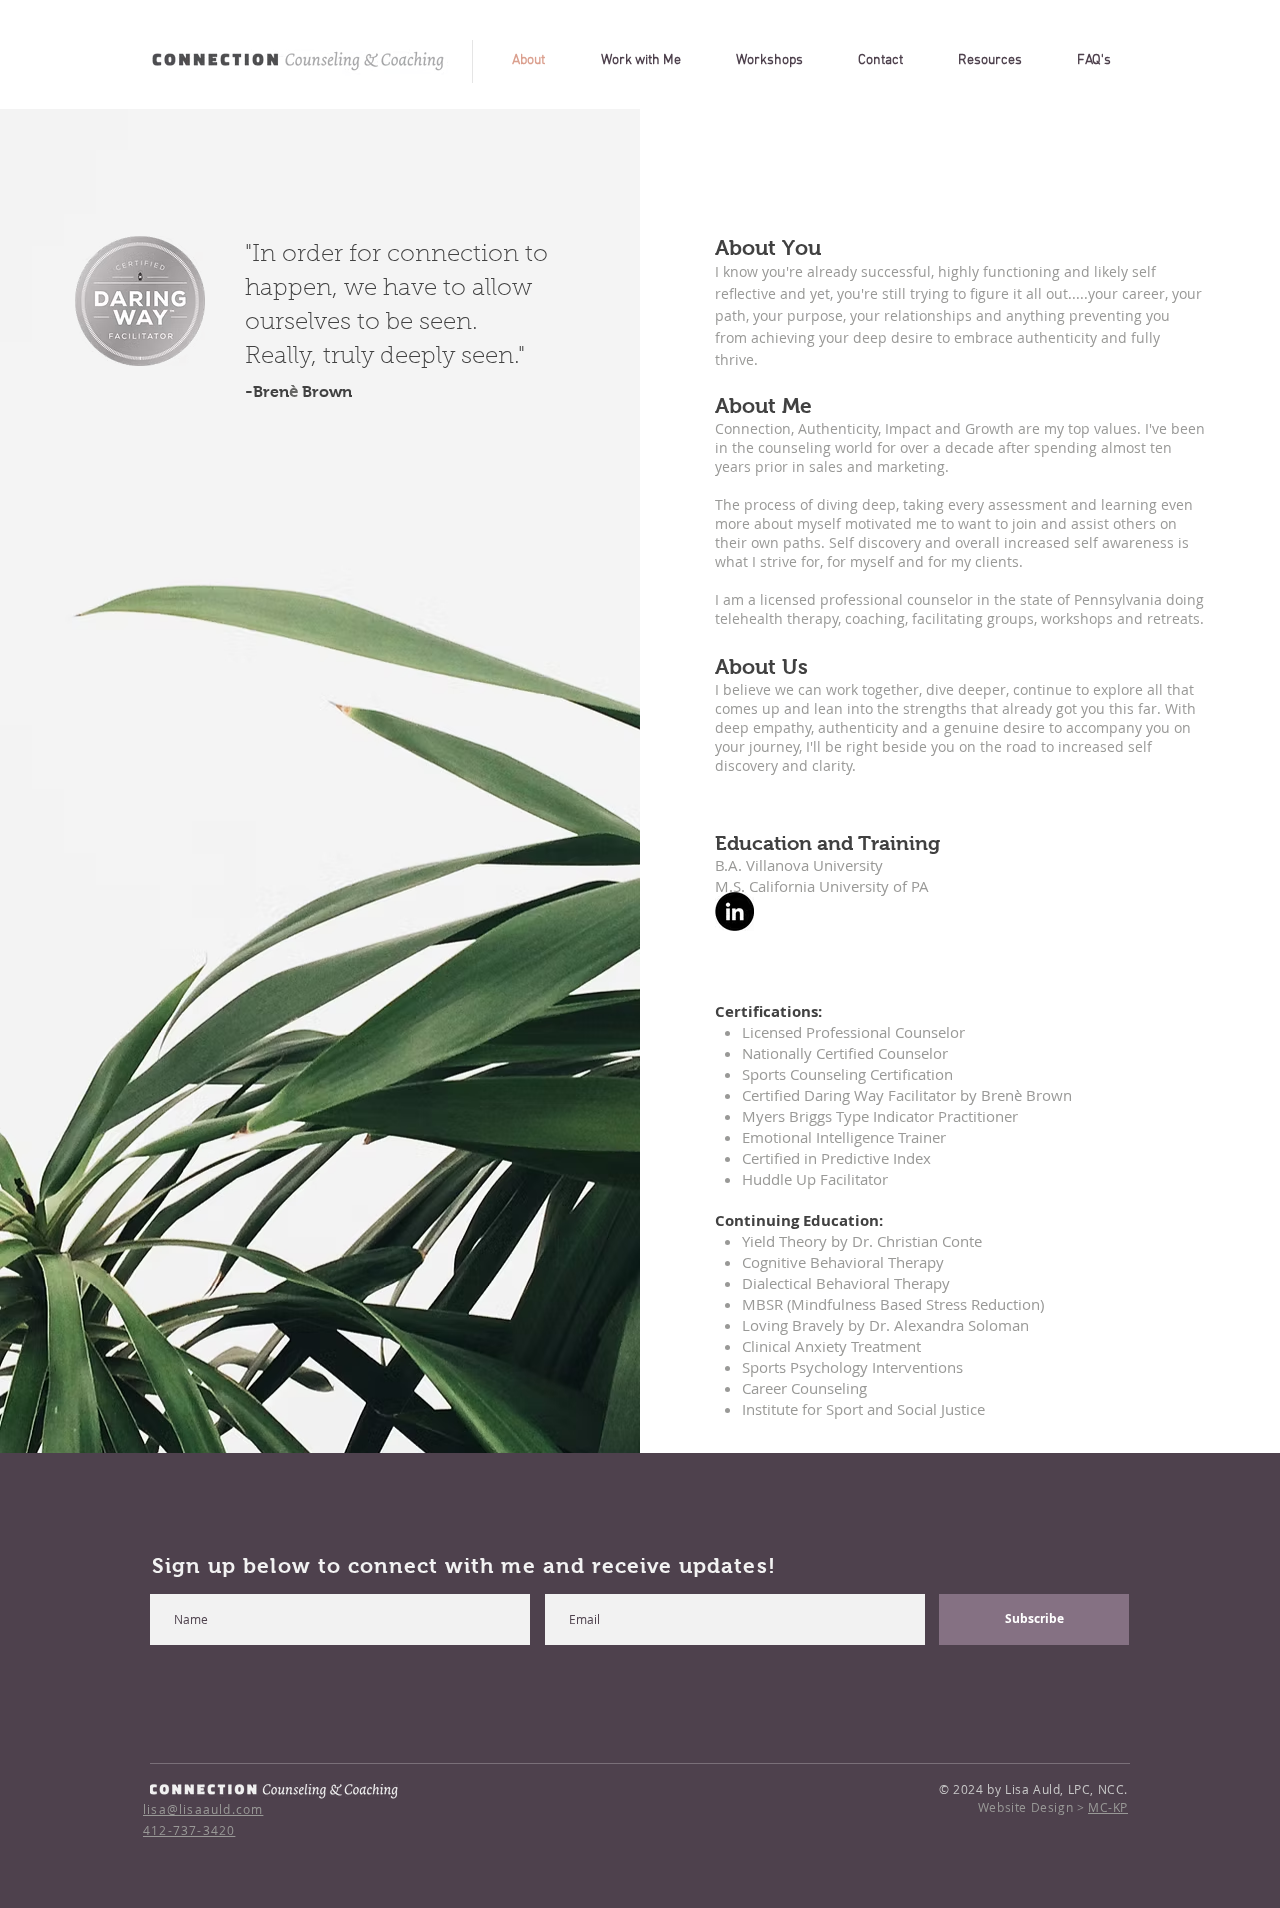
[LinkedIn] (734, 911)
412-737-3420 (189, 1830)
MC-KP (1108, 1807)
